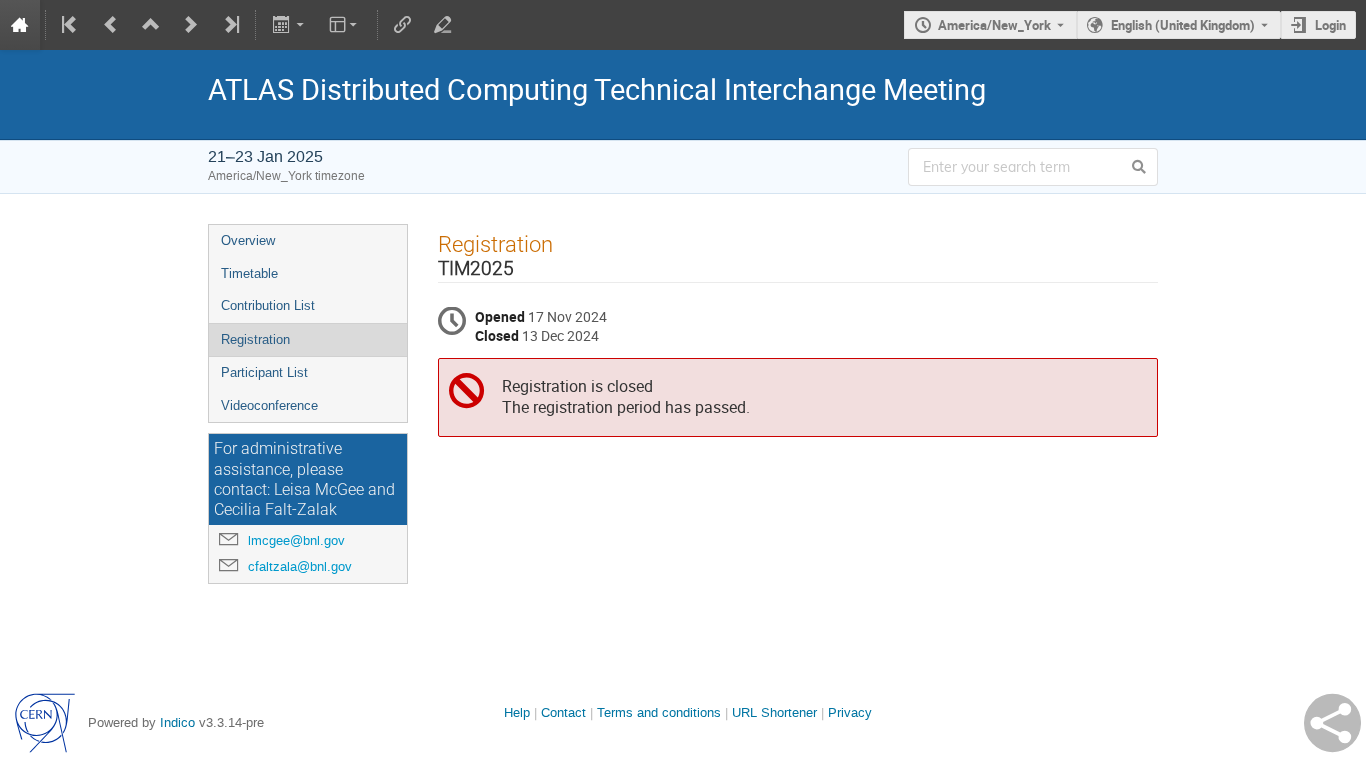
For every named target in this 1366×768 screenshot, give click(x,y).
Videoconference (269, 405)
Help (517, 712)
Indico (177, 722)
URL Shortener (774, 712)
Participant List (264, 372)
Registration (255, 339)
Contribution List (268, 305)
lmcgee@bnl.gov (296, 540)
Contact (563, 712)
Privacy (850, 712)
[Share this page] (1332, 723)
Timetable (249, 273)
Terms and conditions (659, 712)
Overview (248, 240)
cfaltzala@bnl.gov (300, 566)
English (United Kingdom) (1183, 25)
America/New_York (994, 25)
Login (1330, 25)
